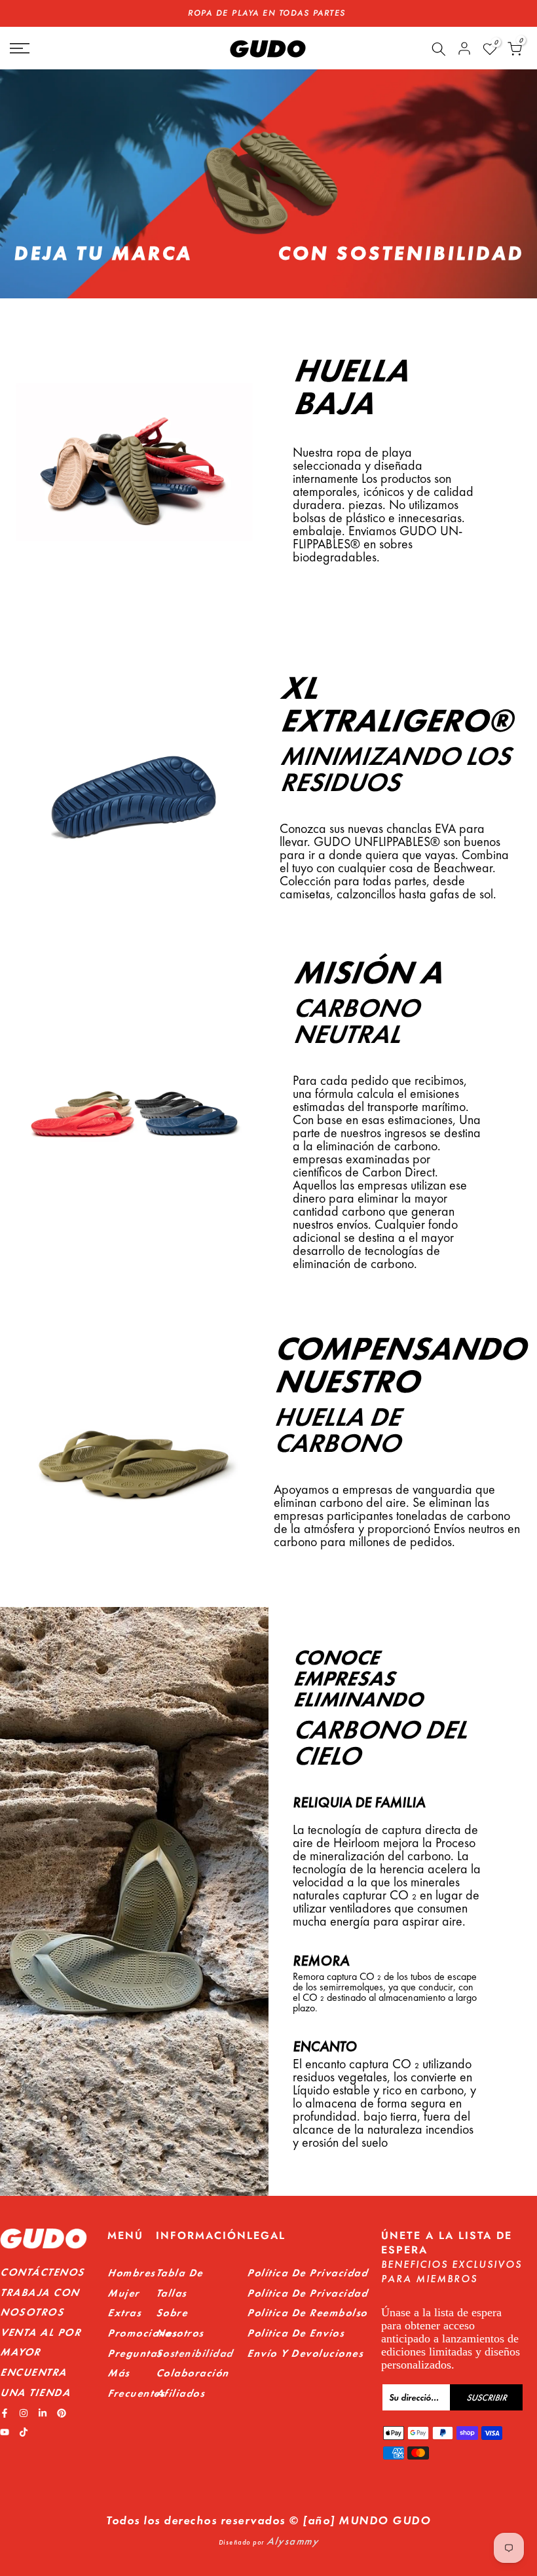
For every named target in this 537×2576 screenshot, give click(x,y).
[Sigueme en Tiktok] (24, 2432)
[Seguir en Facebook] (5, 2413)
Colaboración (193, 2373)
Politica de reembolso (307, 2313)
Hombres (131, 2273)
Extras (124, 2313)
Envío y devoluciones (305, 2353)
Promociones (142, 2333)
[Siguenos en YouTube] (5, 2432)
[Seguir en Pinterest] (62, 2413)
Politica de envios (295, 2333)
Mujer (123, 2293)
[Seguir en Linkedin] (43, 2413)
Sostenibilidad (194, 2353)
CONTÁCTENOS (42, 2272)
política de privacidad (307, 2293)
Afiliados (180, 2393)
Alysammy (292, 2541)
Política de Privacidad (307, 2273)
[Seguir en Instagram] (24, 2413)
